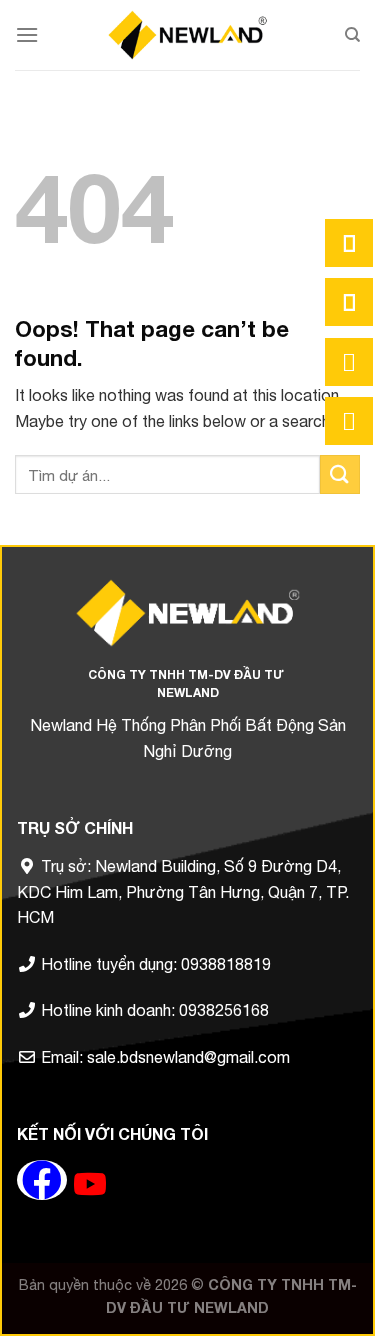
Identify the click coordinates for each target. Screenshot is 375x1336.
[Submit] (340, 474)
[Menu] (27, 34)
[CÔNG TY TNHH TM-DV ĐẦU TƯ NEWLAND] (188, 34)
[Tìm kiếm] (352, 35)
